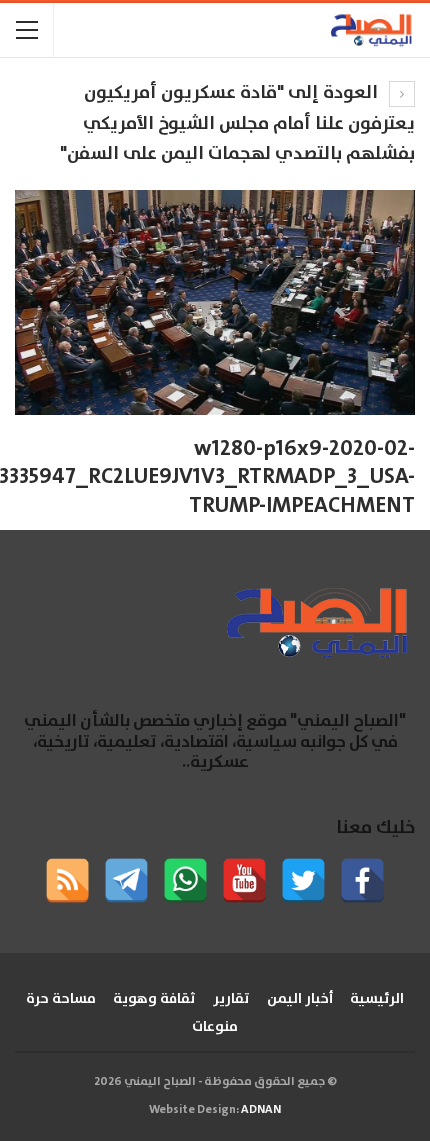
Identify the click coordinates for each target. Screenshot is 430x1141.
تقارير (231, 999)
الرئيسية (377, 999)
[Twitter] (303, 880)
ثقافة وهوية (154, 999)
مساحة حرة (61, 999)
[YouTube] (244, 880)
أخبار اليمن (300, 999)
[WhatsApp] (185, 880)
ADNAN (261, 1109)
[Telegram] (126, 880)
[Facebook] (362, 880)
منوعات (215, 1027)
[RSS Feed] (67, 880)
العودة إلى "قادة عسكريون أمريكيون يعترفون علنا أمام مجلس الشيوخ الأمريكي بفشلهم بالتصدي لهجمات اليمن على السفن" (237, 123)
